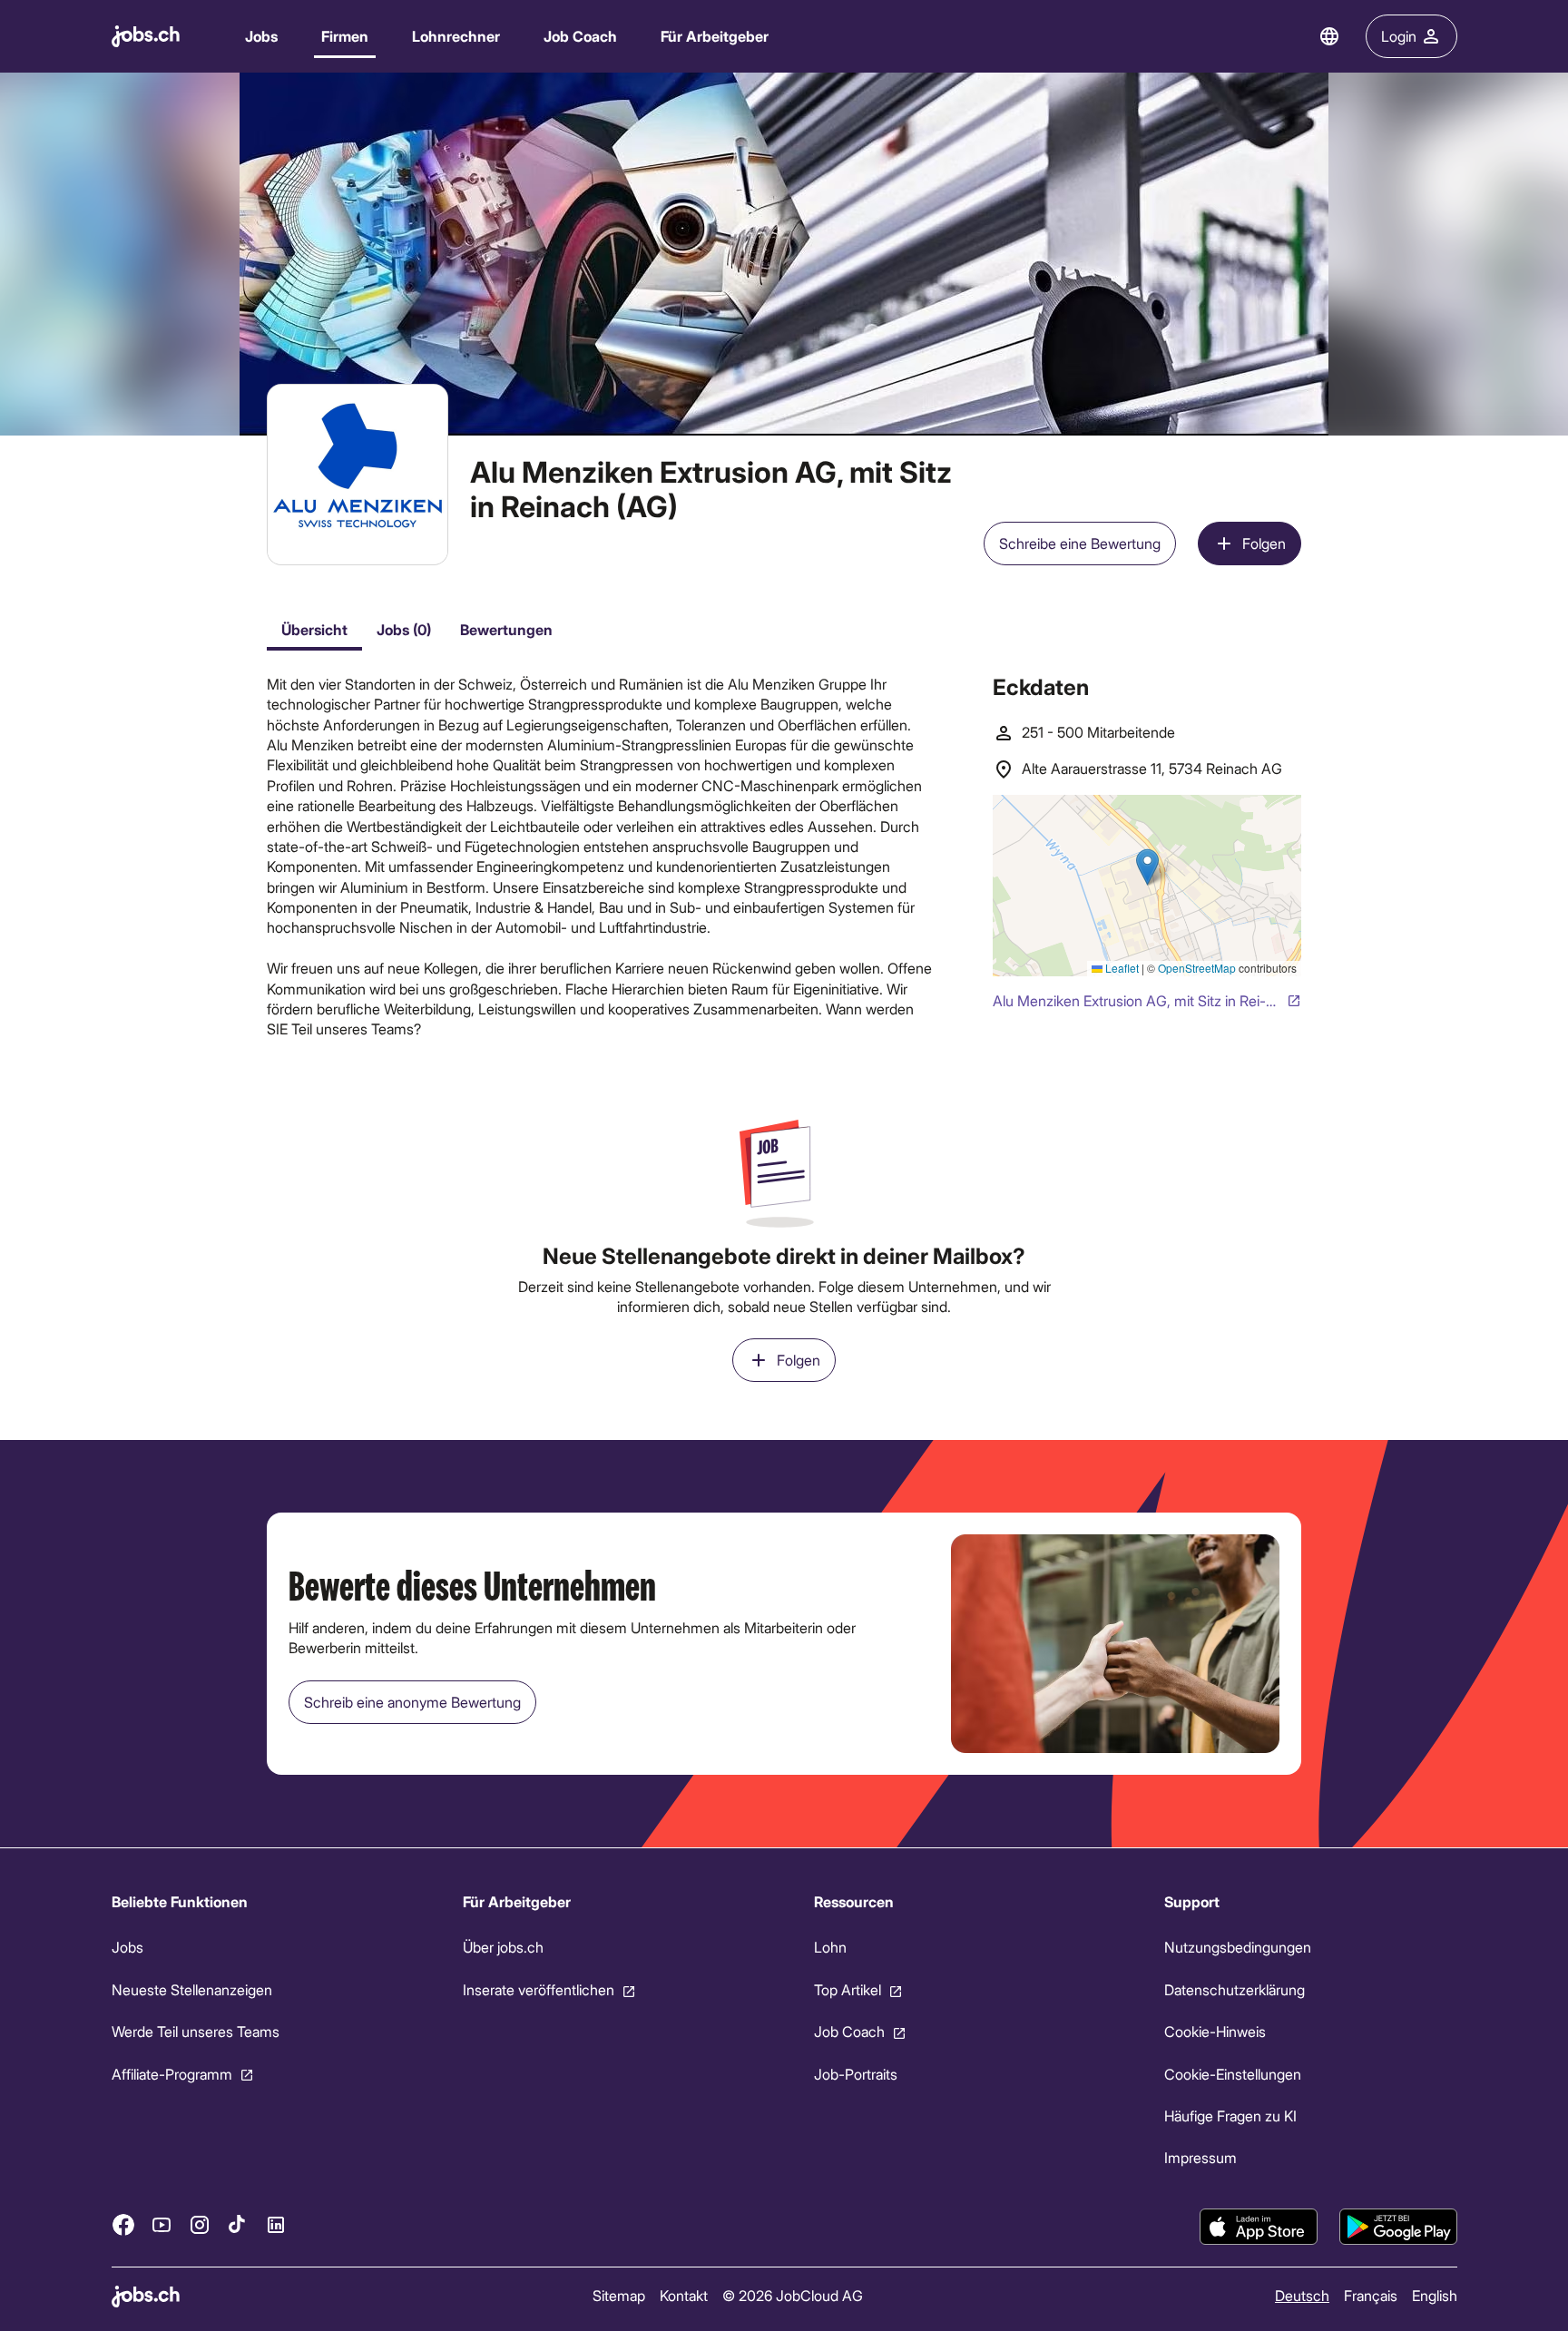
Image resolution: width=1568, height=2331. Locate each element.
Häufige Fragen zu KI (1230, 2116)
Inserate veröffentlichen (538, 1989)
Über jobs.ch (502, 1947)
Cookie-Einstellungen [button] (1233, 2073)
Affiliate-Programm (172, 2073)
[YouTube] (162, 2224)
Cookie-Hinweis (1215, 2031)
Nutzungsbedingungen (1238, 1947)
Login (1399, 36)
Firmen (345, 36)
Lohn (829, 1947)
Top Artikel (847, 1989)
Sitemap (618, 2295)
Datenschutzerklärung (1235, 1989)
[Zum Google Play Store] (1398, 2227)
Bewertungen (506, 629)
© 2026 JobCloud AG (792, 2295)
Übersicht (314, 629)
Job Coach (580, 36)
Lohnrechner (456, 36)
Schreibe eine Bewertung (1080, 543)
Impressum (1200, 2157)
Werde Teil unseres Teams (196, 2031)
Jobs (261, 36)
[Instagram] (200, 2224)
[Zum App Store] (1259, 2227)
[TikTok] (238, 2224)
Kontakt (683, 2295)
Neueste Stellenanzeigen (192, 1989)
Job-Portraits (855, 2073)
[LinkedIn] (276, 2224)
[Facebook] (123, 2224)
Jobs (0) (404, 629)
